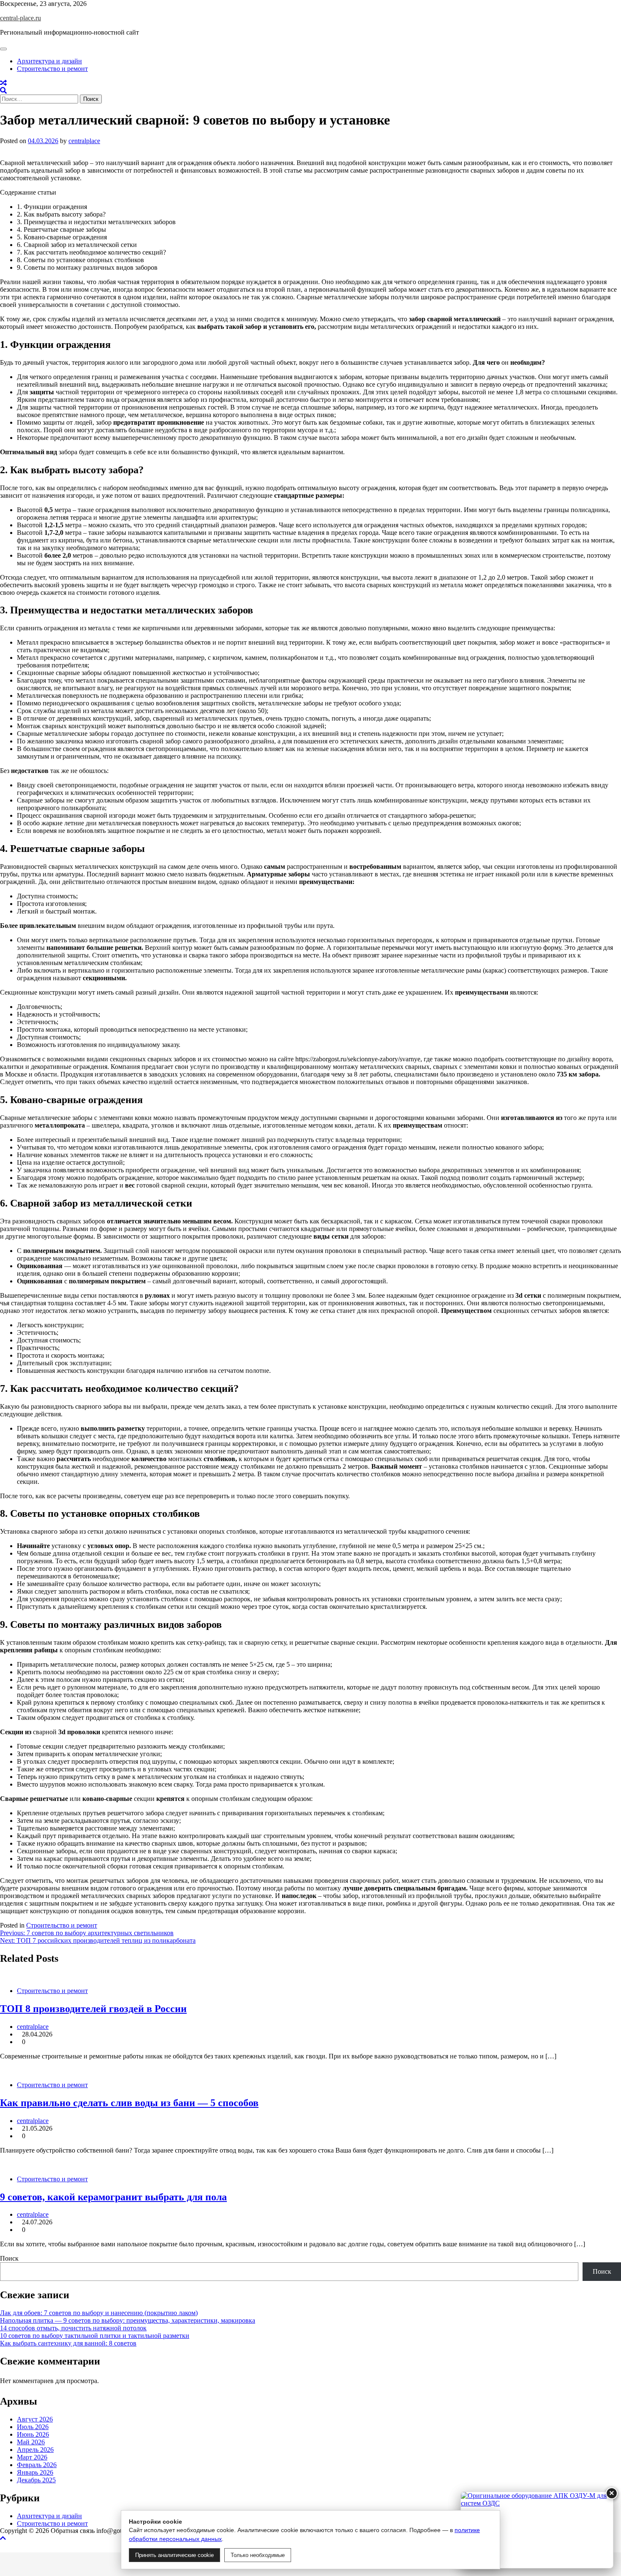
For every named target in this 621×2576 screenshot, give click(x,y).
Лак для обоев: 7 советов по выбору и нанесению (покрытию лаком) (99, 2313)
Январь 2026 (35, 2472)
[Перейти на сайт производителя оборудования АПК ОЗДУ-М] (537, 2530)
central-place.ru (20, 18)
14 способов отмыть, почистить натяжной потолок (73, 2328)
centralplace (84, 141)
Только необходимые (258, 2555)
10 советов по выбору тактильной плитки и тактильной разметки (95, 2336)
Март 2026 (32, 2457)
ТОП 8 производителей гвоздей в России (93, 2009)
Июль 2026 (33, 2427)
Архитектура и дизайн (49, 61)
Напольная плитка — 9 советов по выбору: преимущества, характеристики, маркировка (128, 2320)
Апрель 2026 (35, 2450)
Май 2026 (31, 2442)
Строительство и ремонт (52, 69)
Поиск (9, 2258)
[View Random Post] (3, 83)
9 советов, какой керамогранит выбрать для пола (113, 2197)
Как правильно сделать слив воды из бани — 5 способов (129, 2103)
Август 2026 (35, 2419)
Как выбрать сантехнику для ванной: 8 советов (68, 2343)
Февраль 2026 (37, 2465)
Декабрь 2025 (36, 2480)
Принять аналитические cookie (174, 2555)
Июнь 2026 (33, 2434)
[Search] (3, 91)
